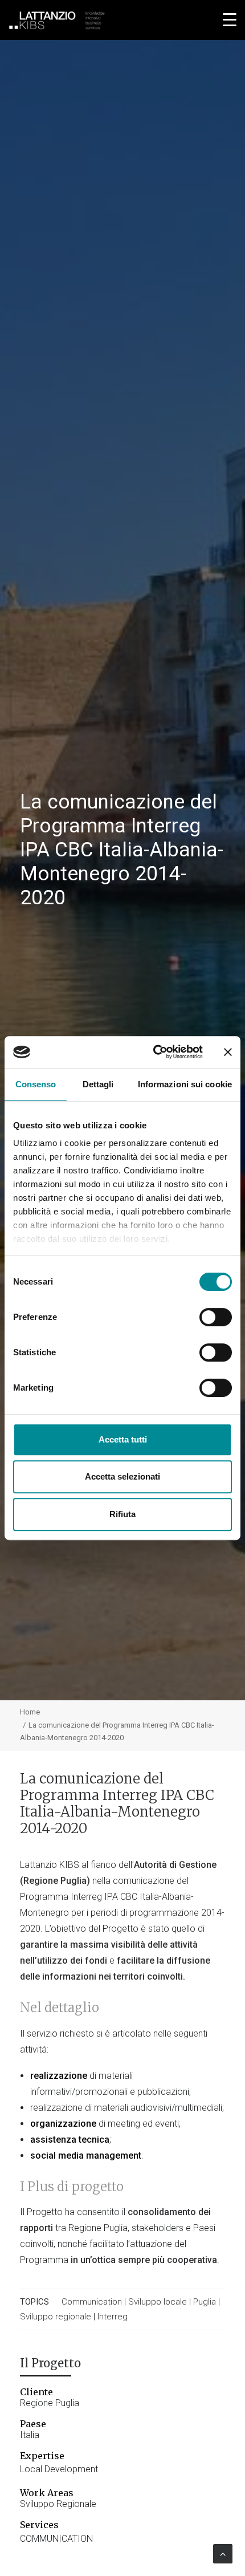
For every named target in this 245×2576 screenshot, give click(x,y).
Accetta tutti (123, 1439)
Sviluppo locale (158, 2302)
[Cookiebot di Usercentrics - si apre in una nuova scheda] (154, 1052)
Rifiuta (122, 1514)
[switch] (216, 1317)
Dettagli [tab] (98, 1084)
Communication (92, 2302)
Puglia (205, 2302)
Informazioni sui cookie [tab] (185, 1084)
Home (30, 1712)
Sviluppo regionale (56, 2317)
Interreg (113, 2317)
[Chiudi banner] (228, 1052)
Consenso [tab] (36, 1084)
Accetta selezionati (122, 1476)
